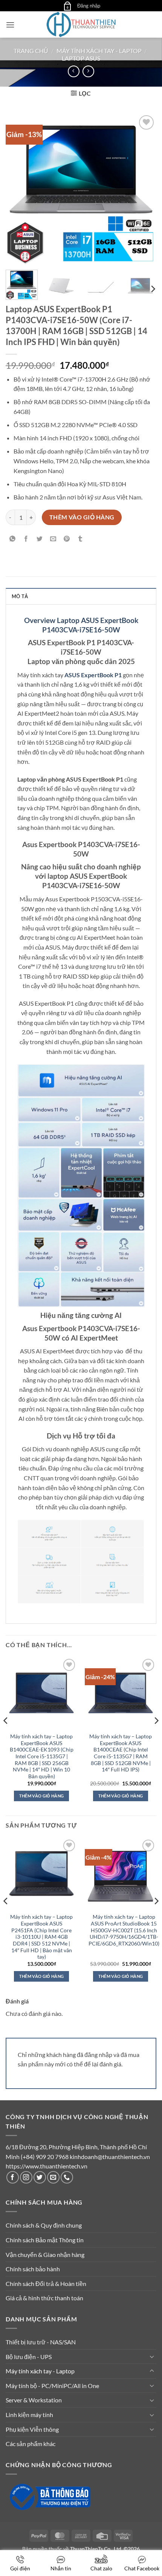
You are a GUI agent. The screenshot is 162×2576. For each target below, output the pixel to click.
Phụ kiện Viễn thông (32, 2429)
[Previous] (18, 189)
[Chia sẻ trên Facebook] (26, 539)
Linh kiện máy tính (29, 2415)
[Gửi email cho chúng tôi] (53, 2177)
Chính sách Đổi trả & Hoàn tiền (46, 2284)
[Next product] (74, 71)
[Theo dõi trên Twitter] (40, 2177)
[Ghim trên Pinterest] (67, 539)
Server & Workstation (34, 2400)
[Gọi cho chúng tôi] (67, 2177)
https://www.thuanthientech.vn (47, 2166)
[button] (67, 6)
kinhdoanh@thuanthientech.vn (110, 2157)
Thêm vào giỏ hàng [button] (42, 1796)
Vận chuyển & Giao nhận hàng (45, 2255)
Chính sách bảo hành (33, 2269)
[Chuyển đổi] (152, 2356)
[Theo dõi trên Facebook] (13, 2177)
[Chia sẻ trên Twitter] (40, 539)
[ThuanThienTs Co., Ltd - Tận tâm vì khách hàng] (81, 24)
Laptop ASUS (81, 58)
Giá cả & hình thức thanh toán (44, 2298)
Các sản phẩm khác (31, 2444)
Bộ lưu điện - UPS (29, 2357)
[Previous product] (88, 71)
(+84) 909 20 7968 (45, 2157)
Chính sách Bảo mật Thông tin (45, 2240)
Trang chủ (31, 51)
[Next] (144, 189)
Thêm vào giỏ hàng (82, 517)
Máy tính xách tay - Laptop (99, 51)
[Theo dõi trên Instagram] (26, 2177)
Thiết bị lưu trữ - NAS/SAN (41, 2342)
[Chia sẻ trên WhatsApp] (13, 539)
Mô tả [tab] (20, 596)
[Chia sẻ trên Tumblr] (80, 539)
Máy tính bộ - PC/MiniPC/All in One (52, 2386)
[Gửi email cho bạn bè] (53, 539)
